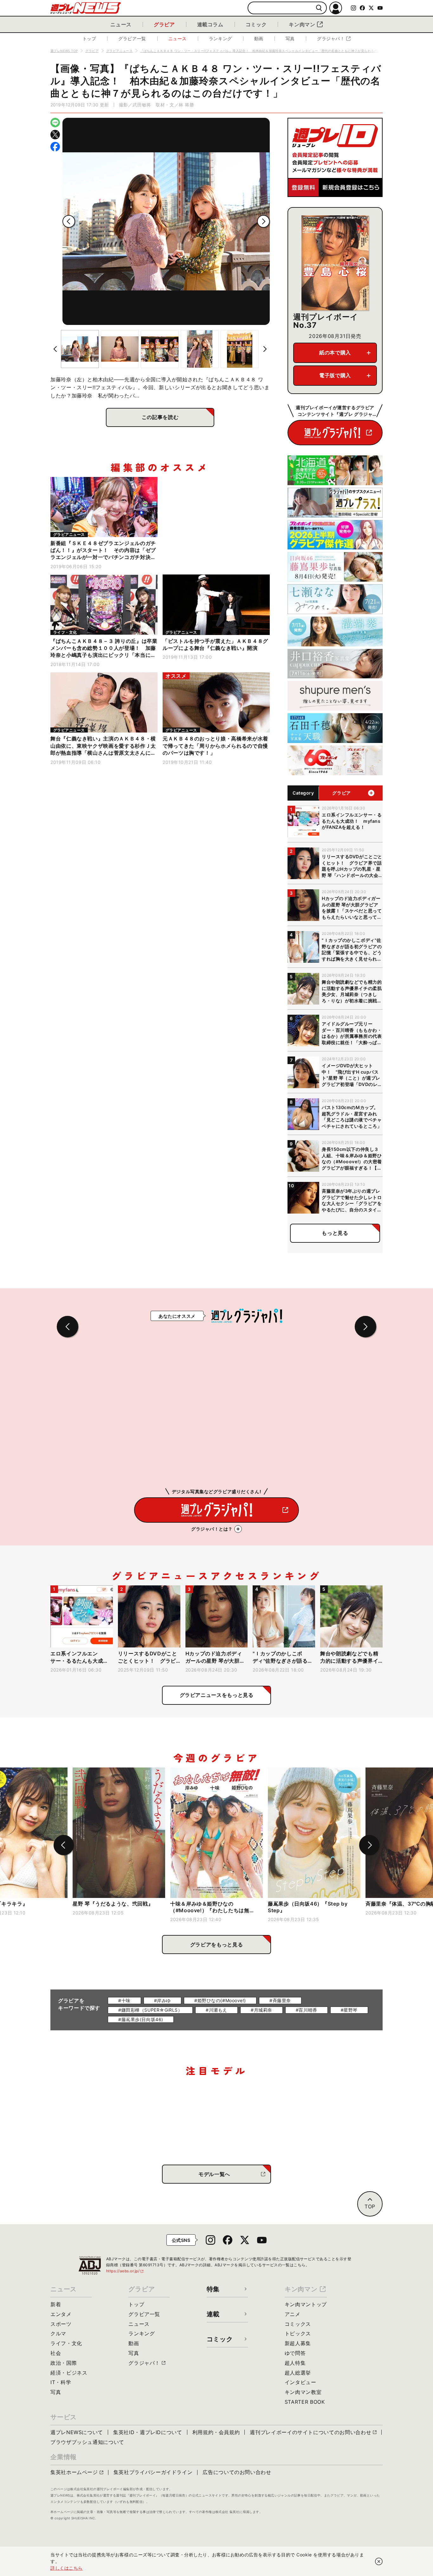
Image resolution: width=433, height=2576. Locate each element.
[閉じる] (379, 2561)
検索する (319, 8)
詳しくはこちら (67, 2568)
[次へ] (263, 221)
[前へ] (69, 221)
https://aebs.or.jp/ (125, 2271)
